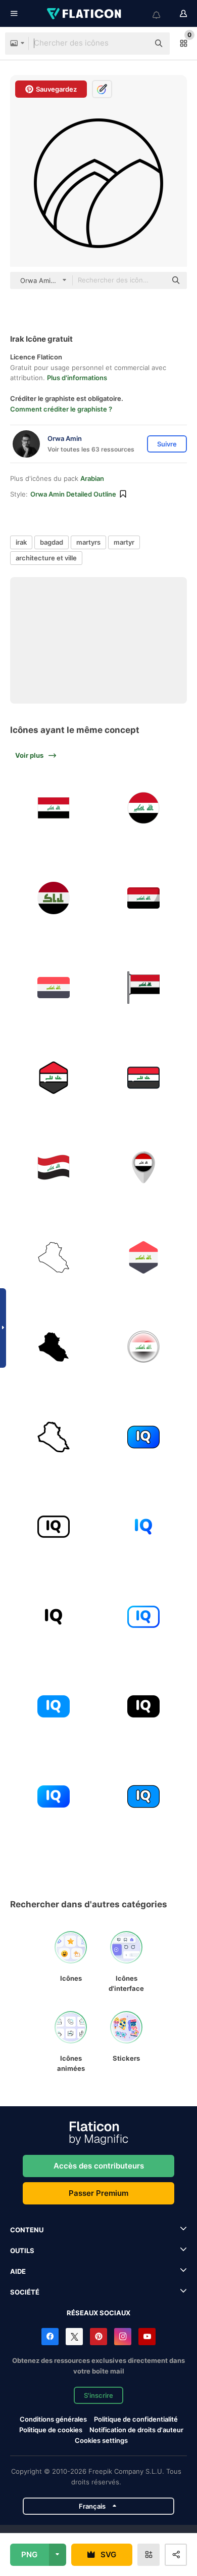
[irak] (54, 898)
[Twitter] (74, 2337)
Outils (22, 2251)
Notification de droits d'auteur (136, 2430)
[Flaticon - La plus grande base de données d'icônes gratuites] (85, 14)
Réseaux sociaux (98, 2313)
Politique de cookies (51, 2430)
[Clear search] (136, 44)
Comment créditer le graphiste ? (61, 409)
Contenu (27, 2230)
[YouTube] (147, 2337)
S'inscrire (98, 2395)
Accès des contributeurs (99, 2166)
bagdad (52, 542)
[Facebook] (50, 2337)
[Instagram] (123, 2337)
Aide (18, 2271)
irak (21, 542)
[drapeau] (54, 808)
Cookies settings (101, 2441)
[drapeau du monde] (54, 1168)
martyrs (88, 542)
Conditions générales (53, 2419)
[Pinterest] (98, 2337)
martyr (124, 542)
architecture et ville (46, 558)
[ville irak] (144, 1347)
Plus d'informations (77, 378)
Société (25, 2292)
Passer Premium (98, 2193)
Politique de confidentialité (136, 2419)
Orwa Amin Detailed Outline (73, 494)
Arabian (92, 478)
